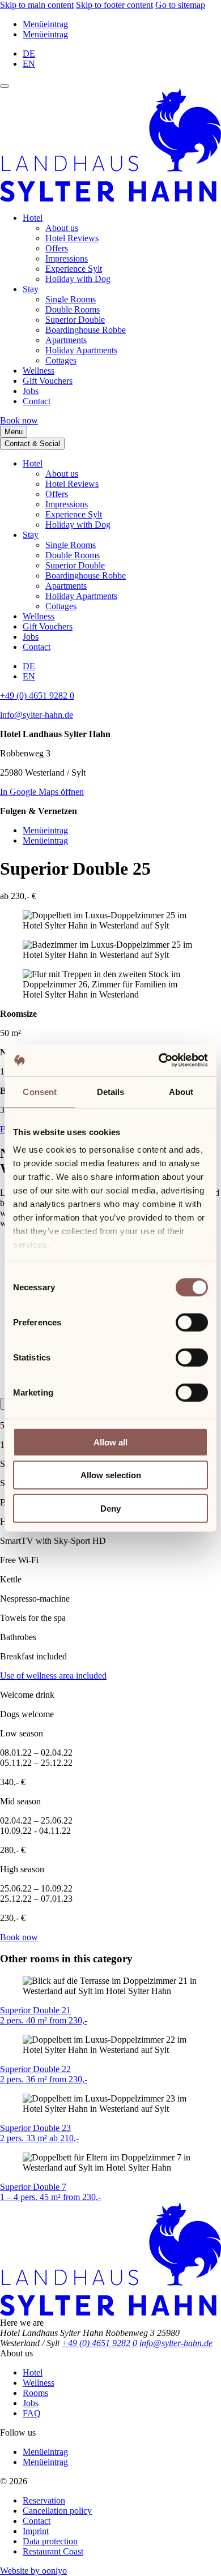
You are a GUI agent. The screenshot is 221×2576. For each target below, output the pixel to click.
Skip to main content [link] (37, 5)
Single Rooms (71, 299)
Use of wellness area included (53, 1676)
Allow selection (111, 1475)
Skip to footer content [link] (114, 5)
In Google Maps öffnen (42, 792)
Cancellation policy (57, 2511)
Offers (57, 248)
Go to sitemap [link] (180, 5)
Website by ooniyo (33, 2571)
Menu (14, 432)
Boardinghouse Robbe (86, 330)
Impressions (67, 258)
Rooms (35, 2393)
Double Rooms (73, 309)
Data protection (50, 2541)
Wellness (39, 371)
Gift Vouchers (48, 381)
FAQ (32, 2413)
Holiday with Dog (78, 279)
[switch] (192, 1322)
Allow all (110, 1442)
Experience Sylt (74, 269)
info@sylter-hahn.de (37, 715)
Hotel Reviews (72, 238)
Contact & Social (32, 444)
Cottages (61, 360)
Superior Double (75, 320)
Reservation (44, 2500)
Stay (31, 289)
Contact (37, 401)
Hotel (33, 218)
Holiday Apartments (81, 350)
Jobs (31, 391)
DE (29, 54)
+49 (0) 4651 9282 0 (37, 696)
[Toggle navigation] (5, 86)
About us (62, 228)
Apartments (66, 340)
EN (29, 64)
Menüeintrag (45, 24)
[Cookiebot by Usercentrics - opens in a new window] (159, 1060)
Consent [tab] (40, 1091)
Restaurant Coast (53, 2551)
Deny (110, 1508)
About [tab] (181, 1091)
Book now (19, 420)
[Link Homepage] (110, 198)
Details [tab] (111, 1091)
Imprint (36, 2531)
